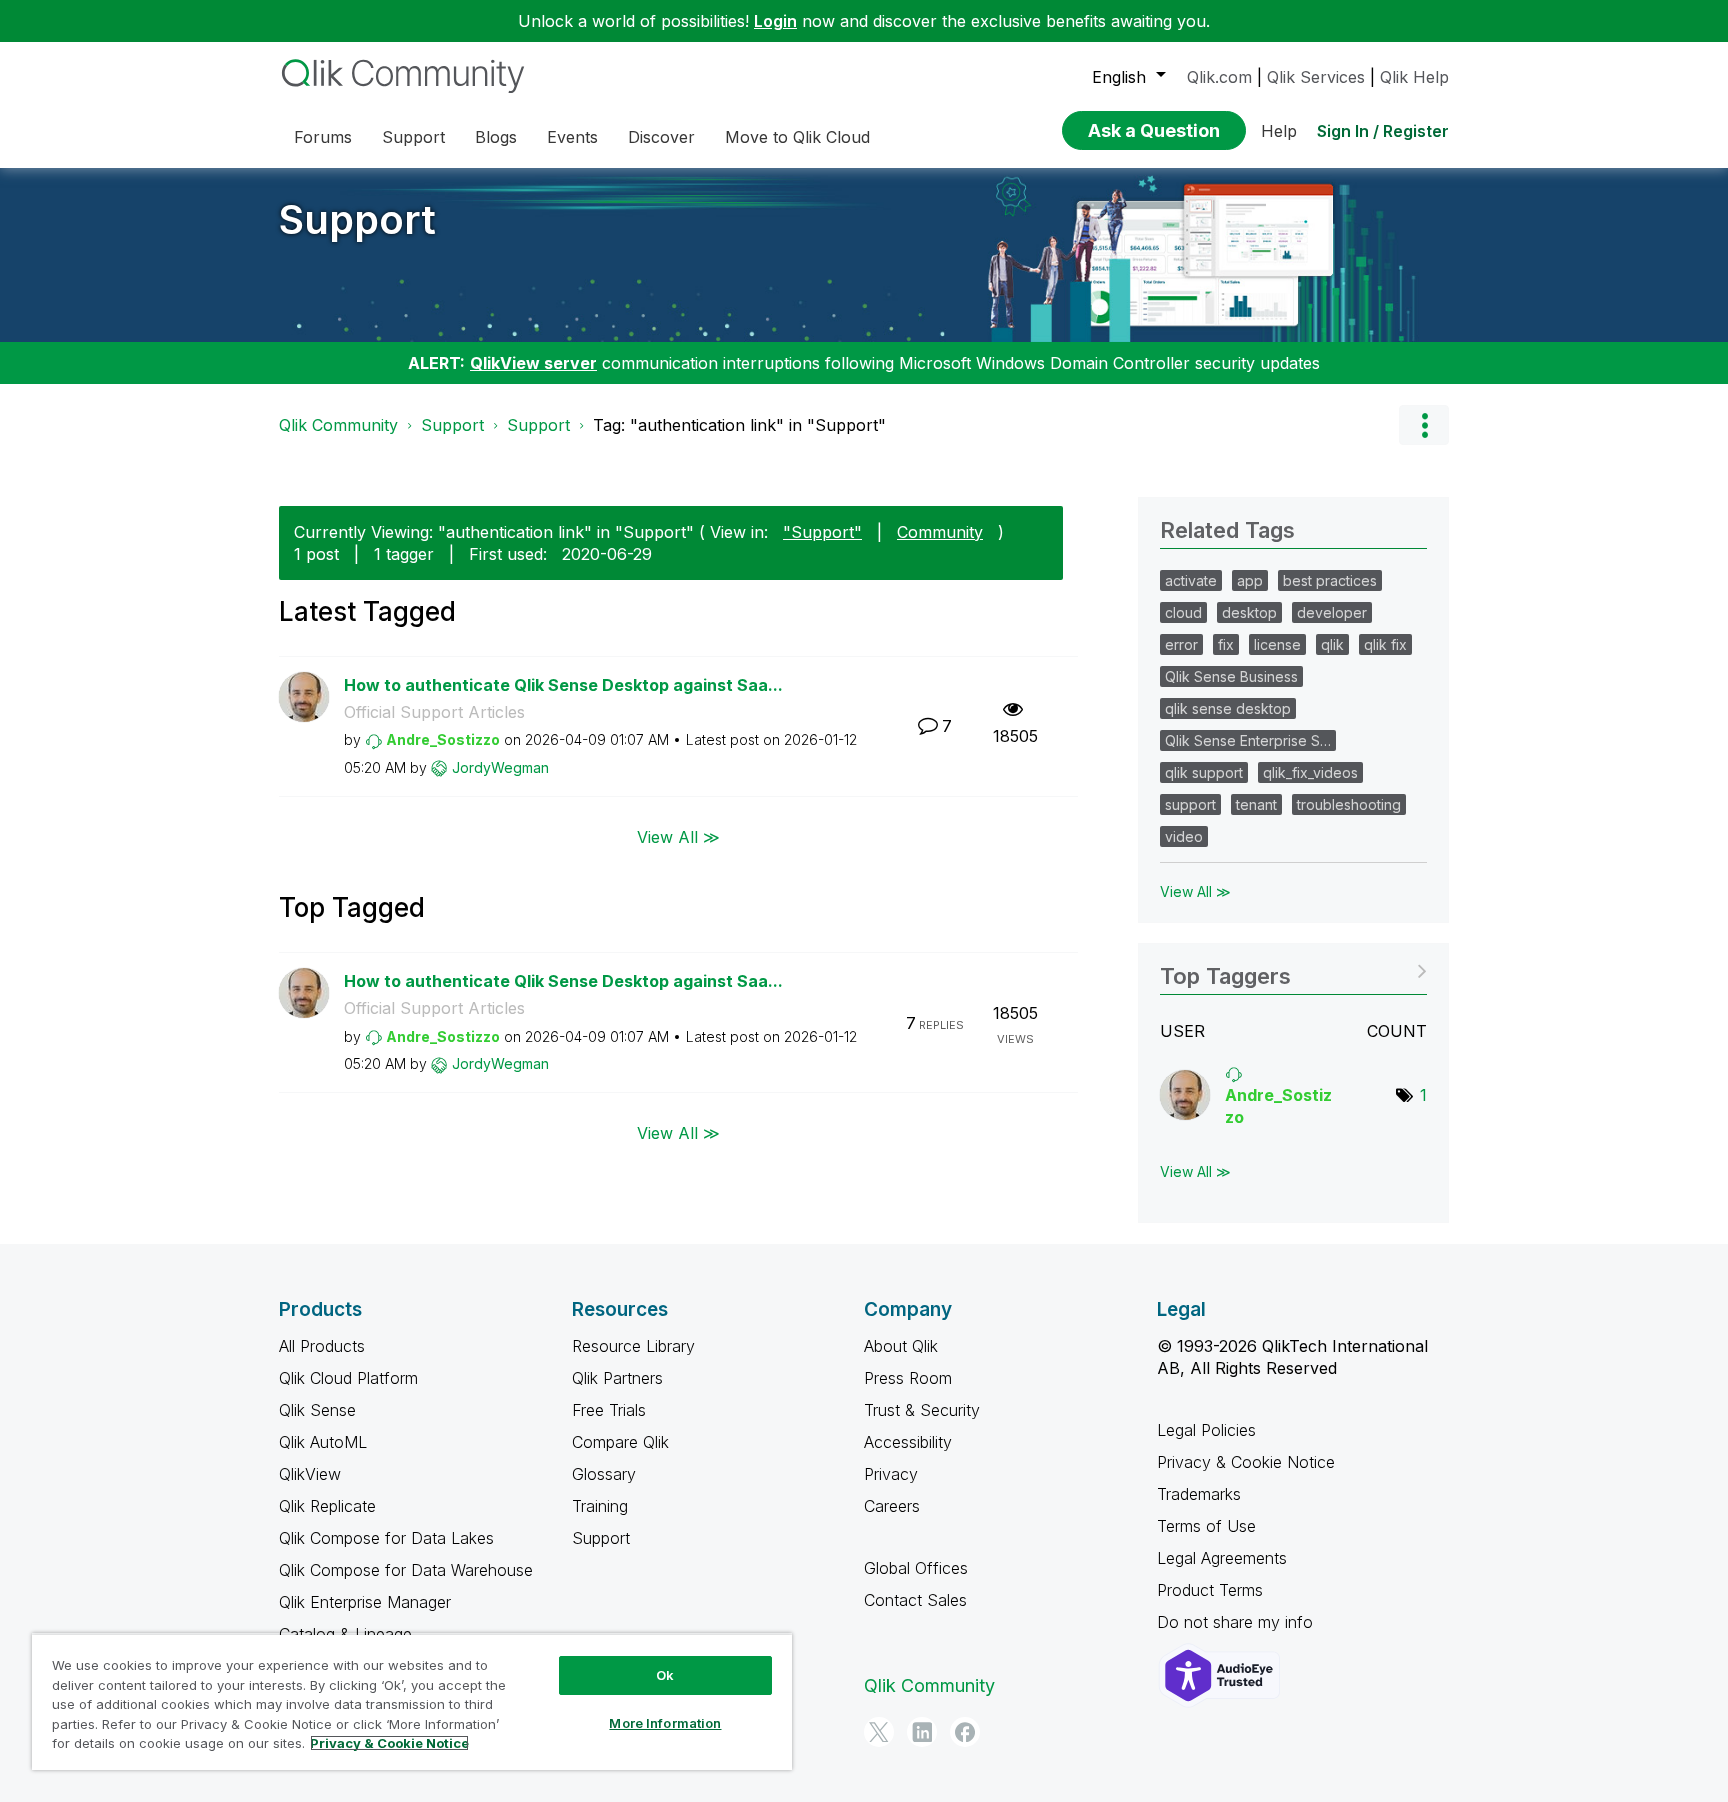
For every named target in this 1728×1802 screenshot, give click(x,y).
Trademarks (1199, 1494)
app (1250, 580)
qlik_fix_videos (1310, 772)
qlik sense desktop (1228, 708)
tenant (1256, 804)
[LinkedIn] (922, 1732)
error (1181, 644)
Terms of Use (1206, 1526)
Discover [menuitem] (661, 137)
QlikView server (533, 363)
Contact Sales (915, 1600)
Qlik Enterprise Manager (365, 1602)
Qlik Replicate (327, 1506)
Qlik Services (1316, 77)
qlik (1332, 644)
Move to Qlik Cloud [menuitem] (797, 137)
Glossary (604, 1474)
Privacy (891, 1474)
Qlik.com (1219, 77)
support (1190, 804)
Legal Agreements (1222, 1558)
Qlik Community (338, 425)
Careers (892, 1506)
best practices (1330, 580)
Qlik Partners (617, 1378)
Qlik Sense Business (1231, 676)
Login (775, 21)
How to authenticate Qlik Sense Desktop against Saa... (563, 685)
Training (600, 1506)
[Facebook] (965, 1732)
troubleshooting (1349, 804)
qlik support (1204, 772)
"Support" (822, 532)
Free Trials (609, 1410)
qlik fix (1385, 644)
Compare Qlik (620, 1442)
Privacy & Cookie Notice (1246, 1462)
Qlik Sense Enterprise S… (1248, 740)
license (1277, 644)
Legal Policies (1206, 1430)
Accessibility (908, 1442)
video (1184, 836)
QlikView (310, 1474)
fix (1226, 644)
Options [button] (1424, 425)
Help (1279, 131)
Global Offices (916, 1568)
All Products (322, 1346)
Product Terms (1210, 1590)
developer (1332, 612)
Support (357, 219)
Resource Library (633, 1346)
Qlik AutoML (323, 1442)
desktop (1249, 612)
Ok (665, 1675)
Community (940, 532)
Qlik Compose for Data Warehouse (406, 1570)
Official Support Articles (434, 712)
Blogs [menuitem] (496, 137)
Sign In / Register (1383, 131)
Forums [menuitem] (323, 137)
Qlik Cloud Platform (348, 1378)
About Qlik (901, 1346)
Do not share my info (1237, 1622)
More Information (665, 1723)
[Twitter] (879, 1732)
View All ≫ (678, 836)
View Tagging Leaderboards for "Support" (1293, 969)
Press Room (908, 1378)
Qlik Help (1414, 77)
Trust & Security (922, 1410)
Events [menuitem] (572, 137)
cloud (1183, 612)
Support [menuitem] (413, 137)
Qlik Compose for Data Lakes (386, 1538)
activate (1191, 580)
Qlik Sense (317, 1410)
